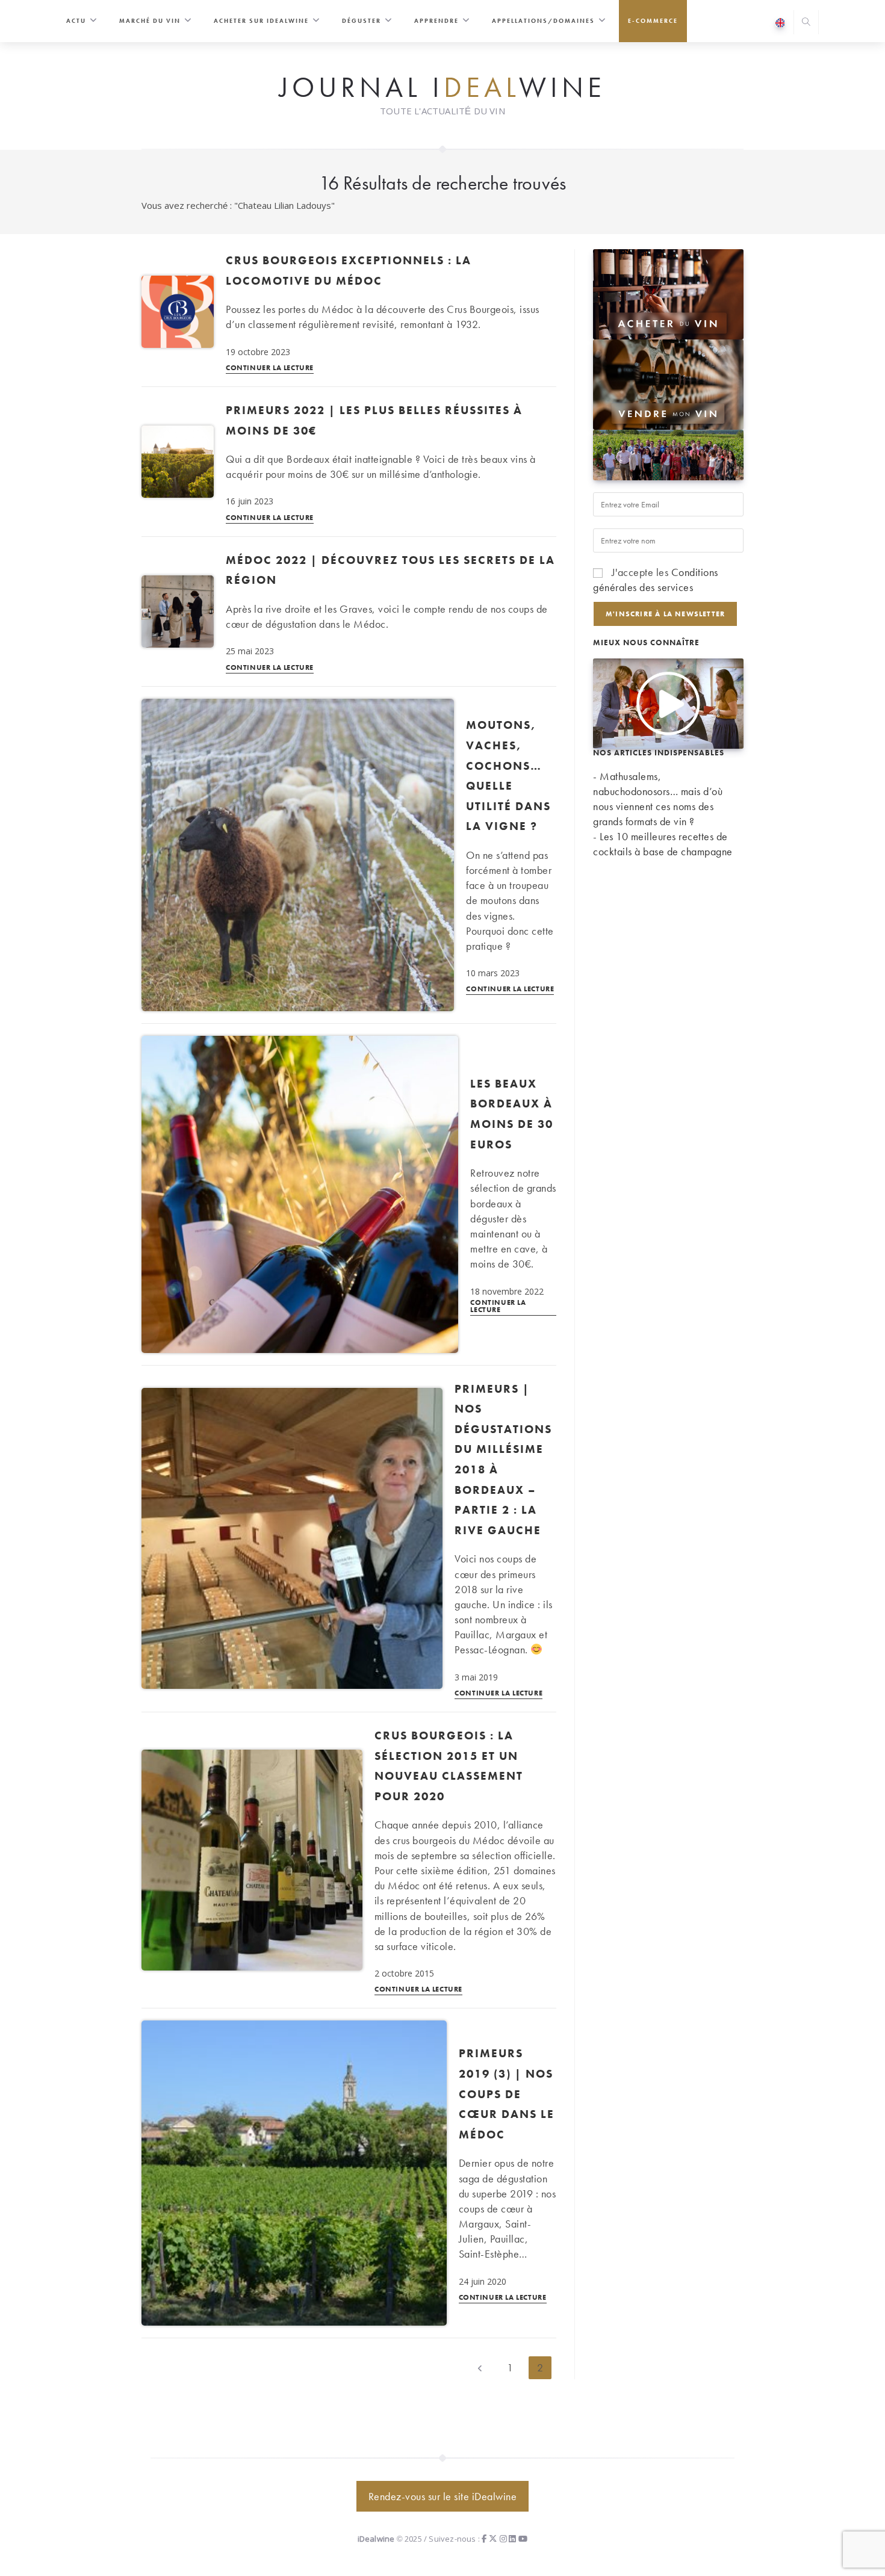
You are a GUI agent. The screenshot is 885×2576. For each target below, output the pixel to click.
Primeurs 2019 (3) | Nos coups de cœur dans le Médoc (507, 2094)
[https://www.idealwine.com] (668, 293)
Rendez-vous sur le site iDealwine (443, 2496)
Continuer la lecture (270, 368)
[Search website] (806, 23)
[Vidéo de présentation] (668, 701)
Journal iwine (442, 88)
